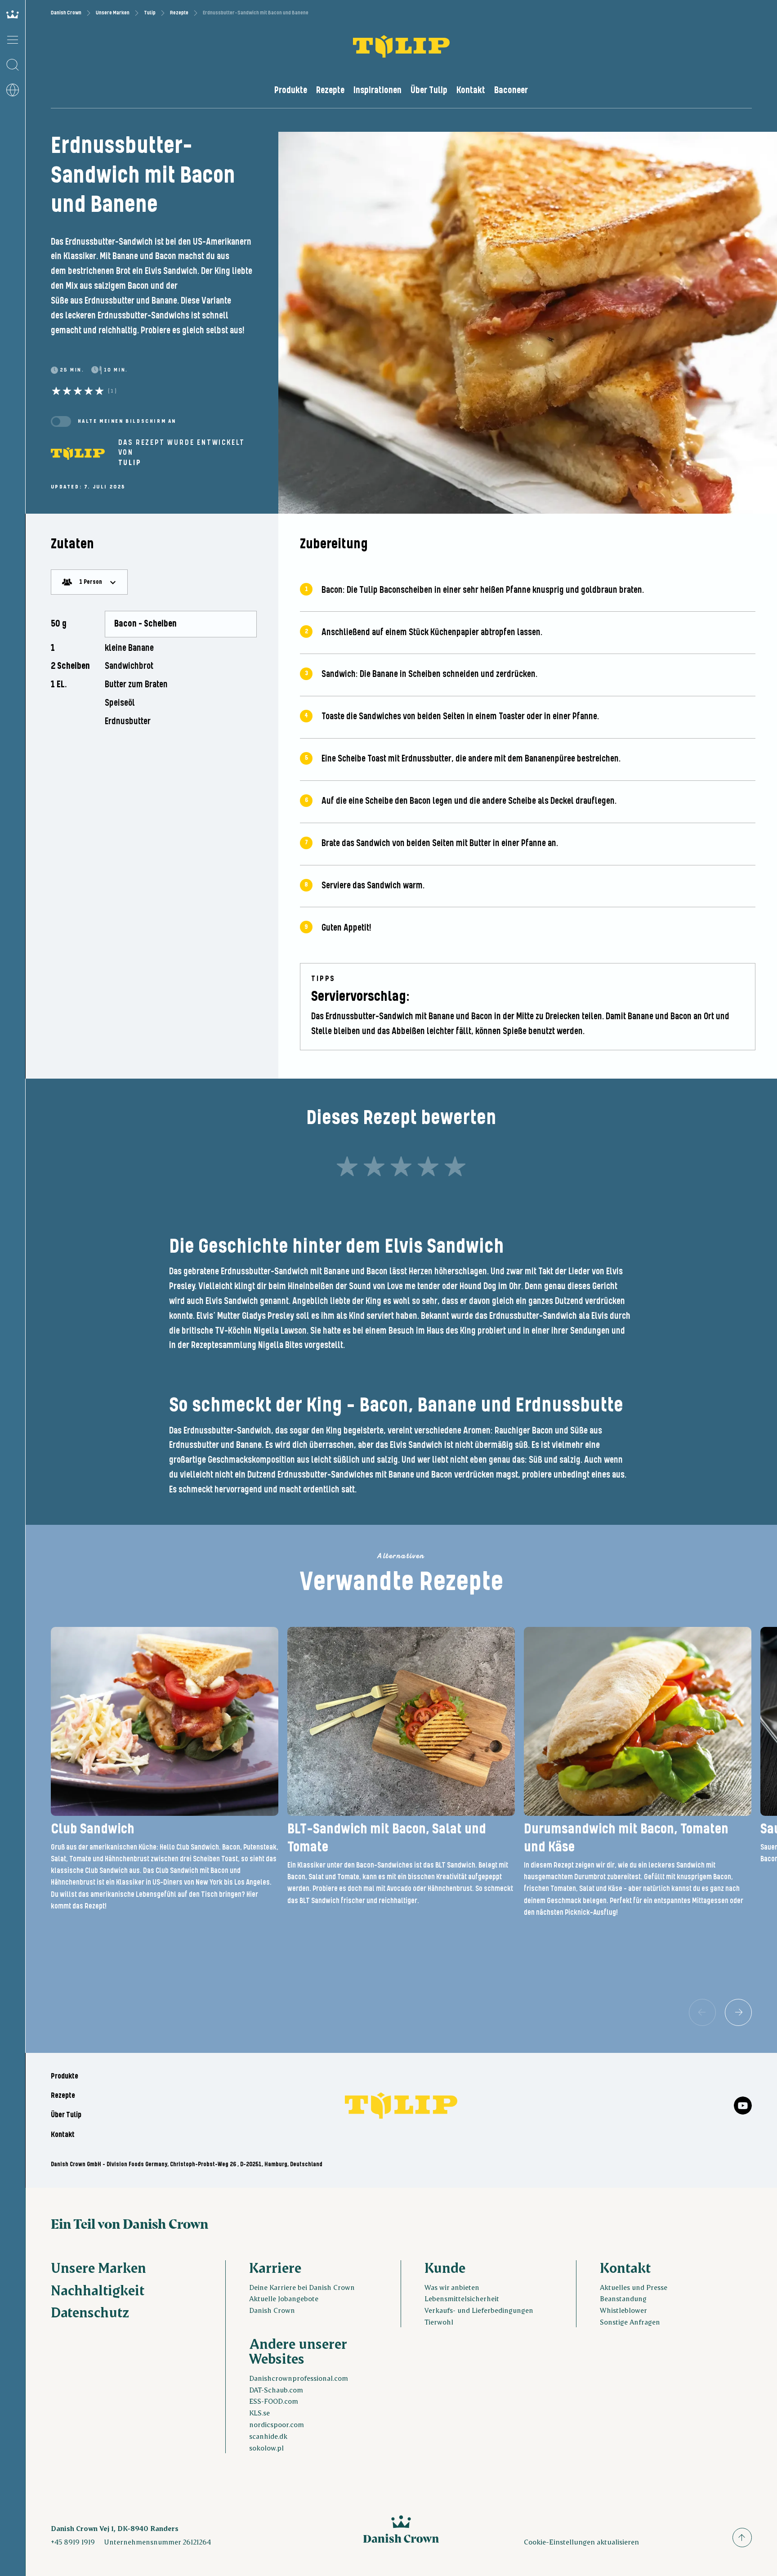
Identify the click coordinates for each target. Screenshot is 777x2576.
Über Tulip (429, 90)
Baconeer (511, 90)
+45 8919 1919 (73, 2542)
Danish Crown (66, 13)
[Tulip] (78, 453)
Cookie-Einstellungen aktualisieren (581, 2542)
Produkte (291, 90)
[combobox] (89, 582)
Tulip (150, 13)
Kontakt (471, 90)
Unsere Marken (113, 13)
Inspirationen (377, 90)
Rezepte (179, 13)
